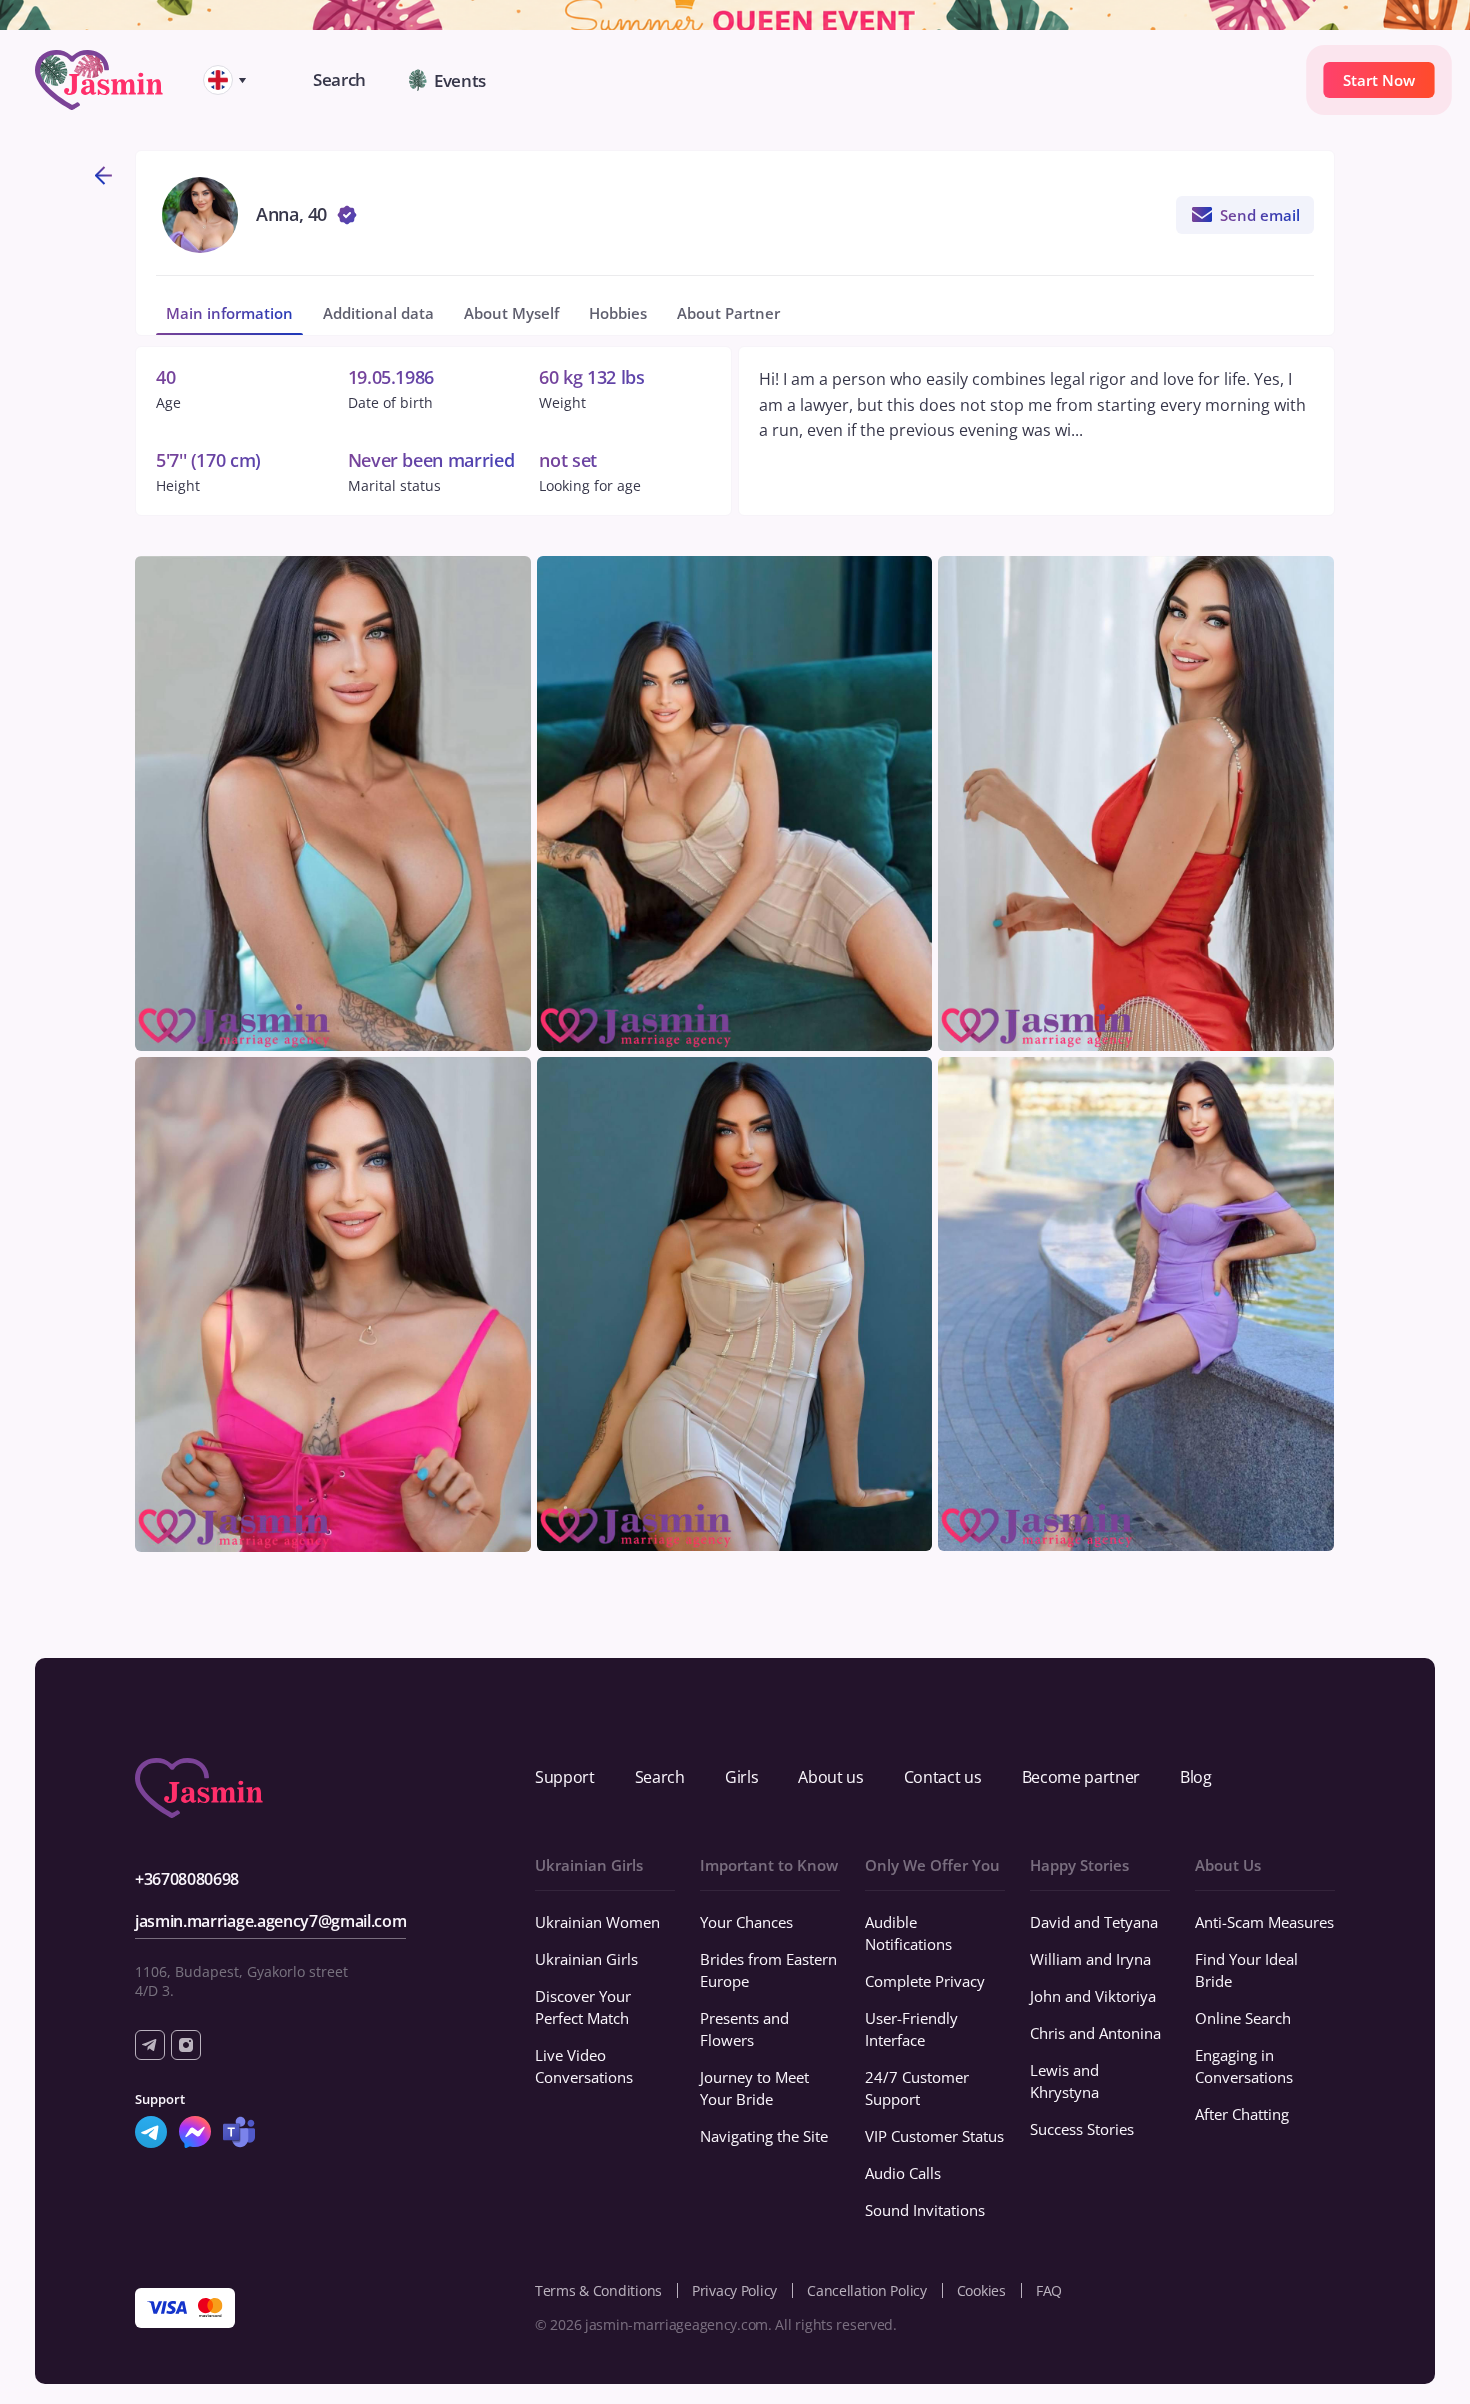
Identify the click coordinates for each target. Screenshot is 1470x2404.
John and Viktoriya (1093, 1996)
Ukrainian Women (597, 1922)
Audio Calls (903, 2173)
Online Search (1243, 2018)
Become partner (1081, 1777)
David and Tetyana (1094, 1922)
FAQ (1049, 2290)
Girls (741, 1777)
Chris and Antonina (1095, 2033)
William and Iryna (1090, 1959)
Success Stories (1082, 2129)
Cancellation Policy (867, 2290)
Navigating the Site (764, 2136)
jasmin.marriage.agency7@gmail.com (270, 1921)
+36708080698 (187, 1879)
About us (830, 1777)
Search (660, 1777)
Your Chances (746, 1922)
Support (565, 1777)
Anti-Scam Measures (1264, 1922)
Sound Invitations (925, 2210)
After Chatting (1242, 2114)
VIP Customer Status (934, 2136)
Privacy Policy (734, 2290)
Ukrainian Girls (586, 1959)
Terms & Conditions (598, 2290)
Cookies (981, 2290)
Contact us (943, 1777)
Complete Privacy (925, 1981)
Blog (1196, 1777)
